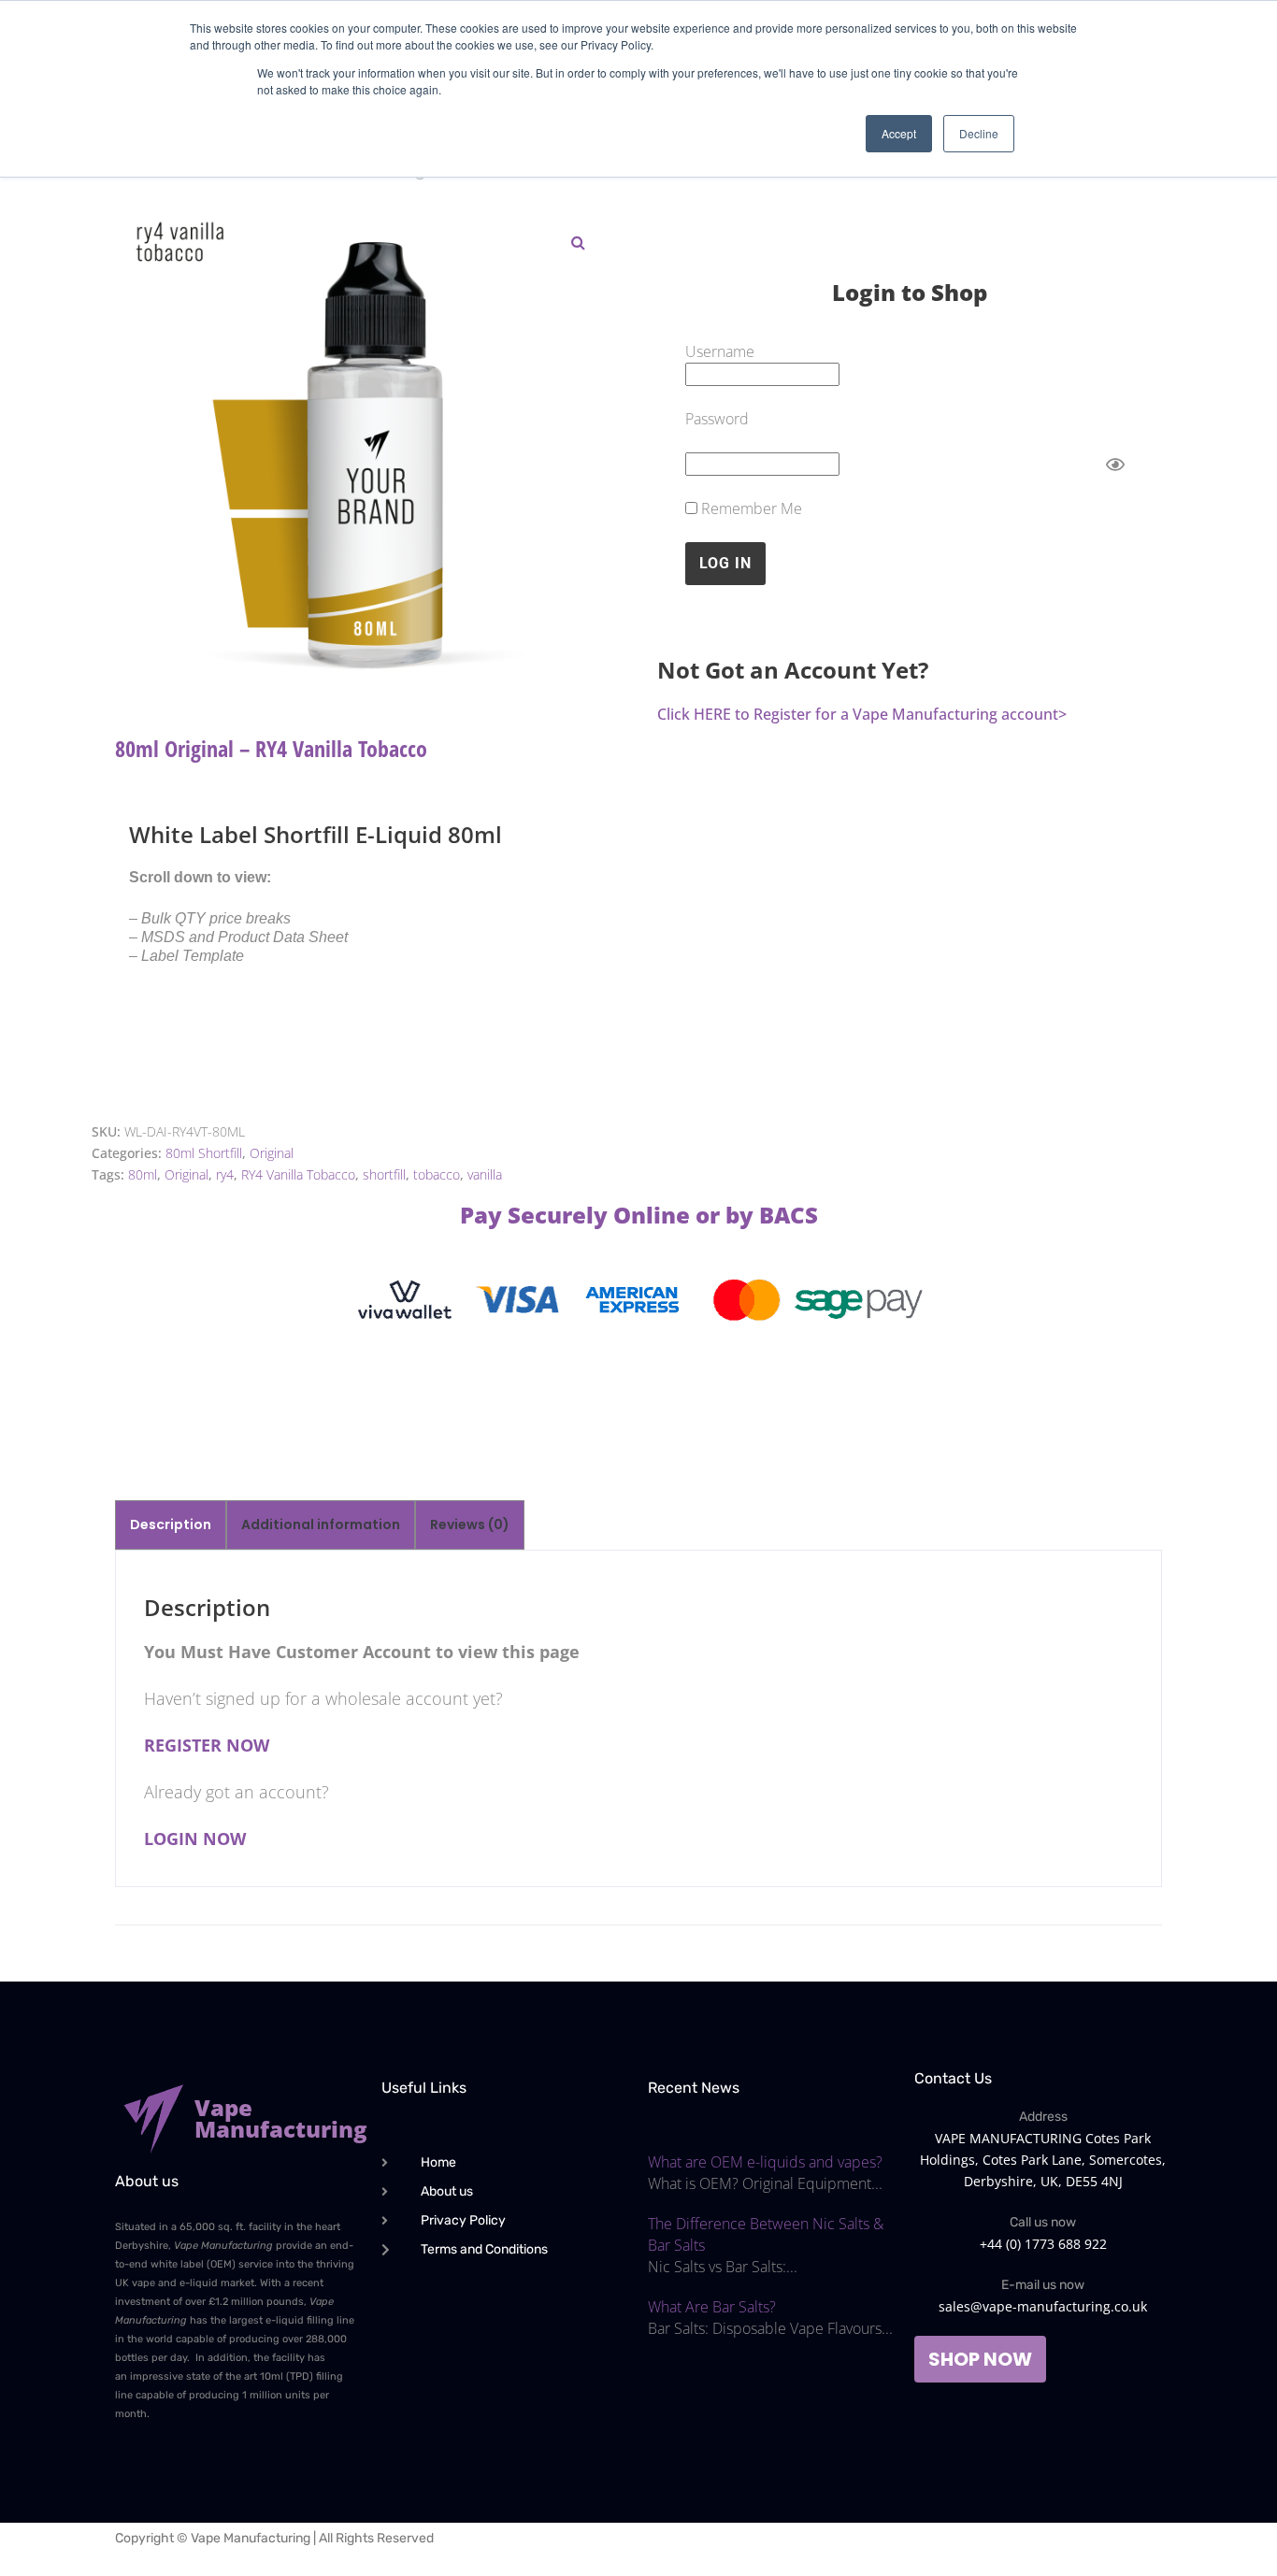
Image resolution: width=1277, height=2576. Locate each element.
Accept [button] (899, 133)
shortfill (384, 1174)
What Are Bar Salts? (712, 2307)
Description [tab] (171, 1524)
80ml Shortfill (204, 1153)
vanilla (485, 1174)
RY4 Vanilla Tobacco (298, 1174)
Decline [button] (979, 133)
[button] (578, 242)
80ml (143, 1174)
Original (272, 1153)
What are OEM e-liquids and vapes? (765, 2162)
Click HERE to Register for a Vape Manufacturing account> (862, 714)
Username (720, 351)
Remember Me (750, 508)
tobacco (437, 1174)
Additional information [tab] (321, 1524)
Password (717, 419)
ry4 (225, 1174)
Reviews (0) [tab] (470, 1524)
